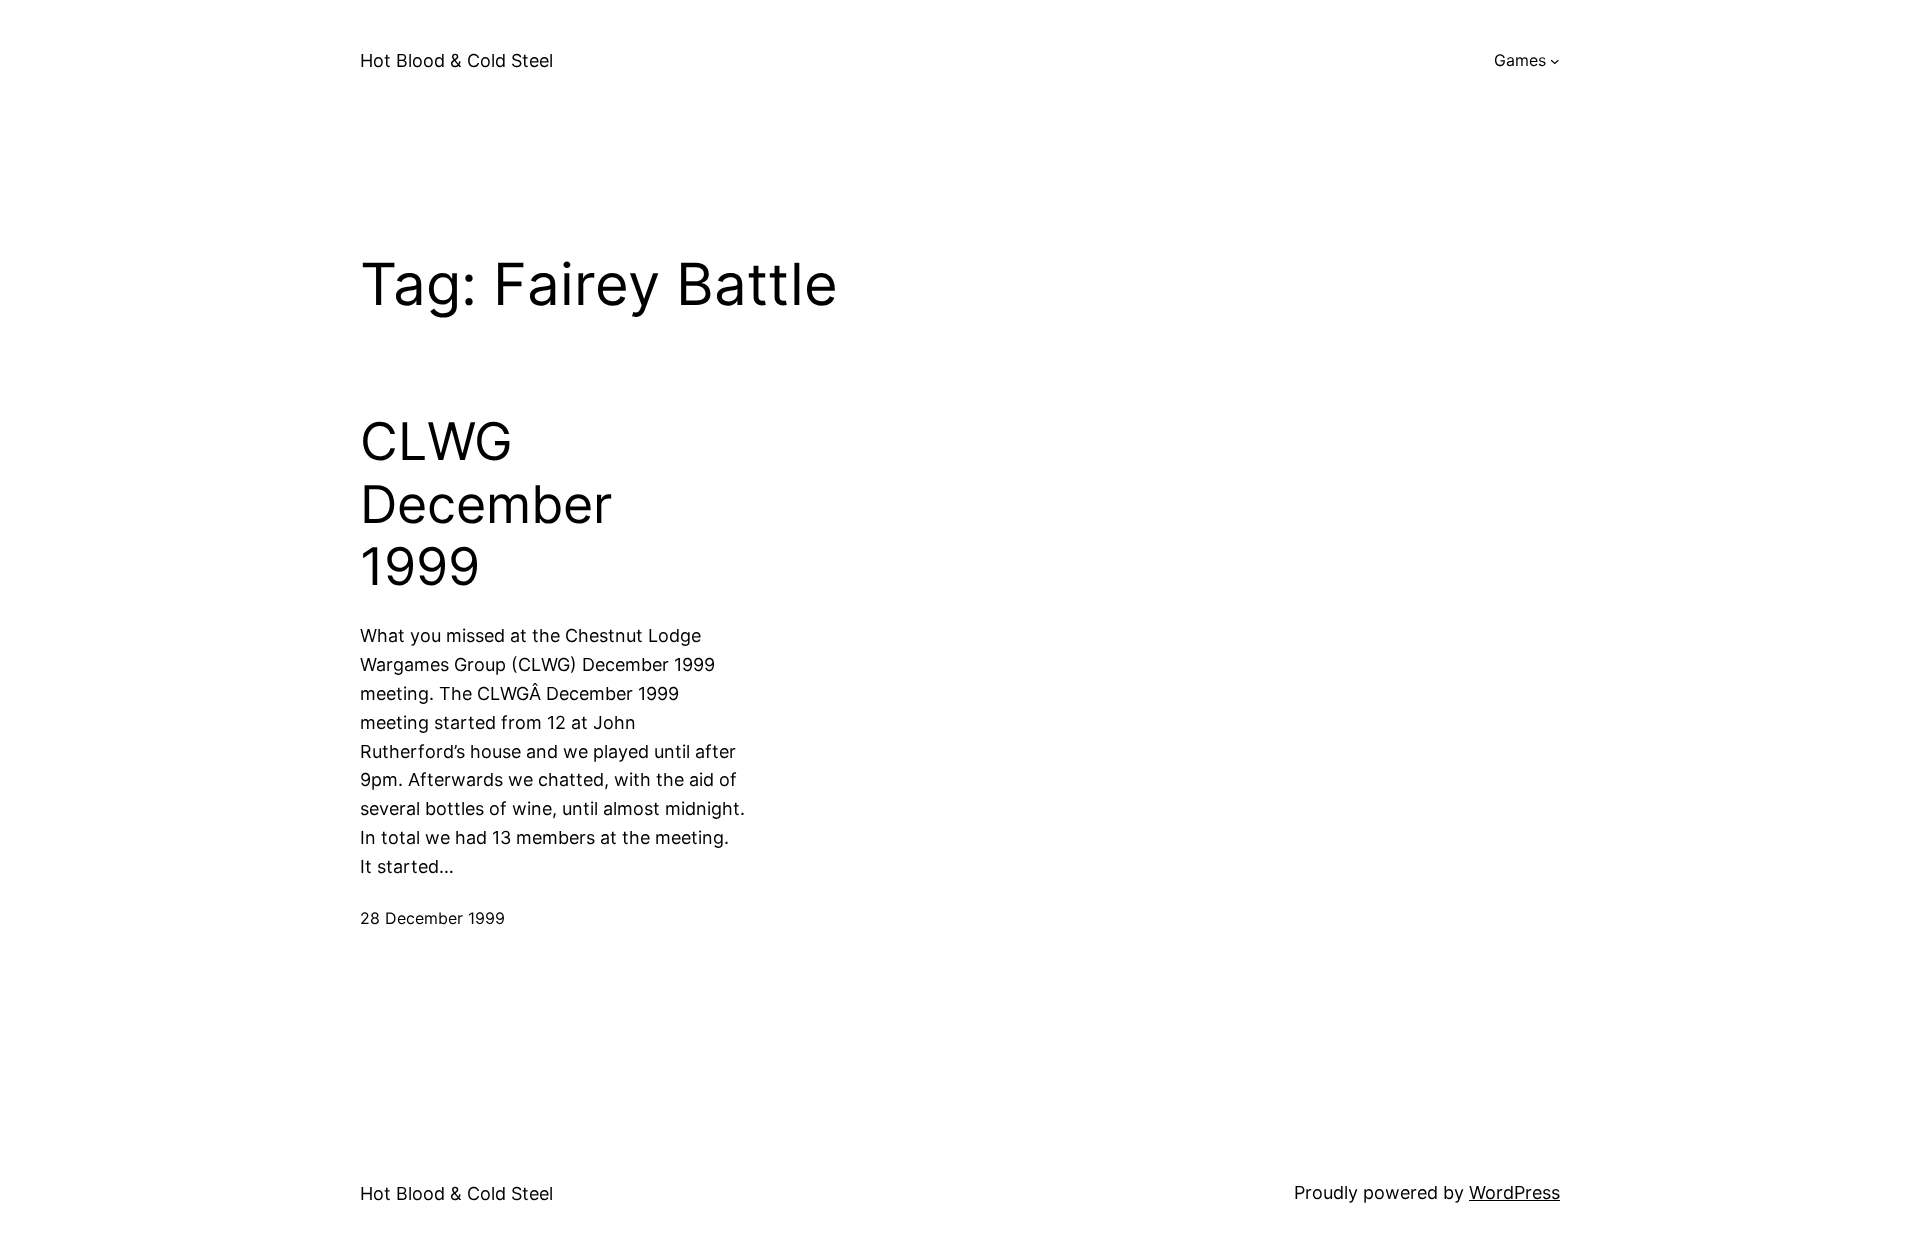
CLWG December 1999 (486, 504)
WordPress (1514, 1192)
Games (1520, 60)
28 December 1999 (432, 918)
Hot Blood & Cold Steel (456, 60)
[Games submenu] (1555, 61)
